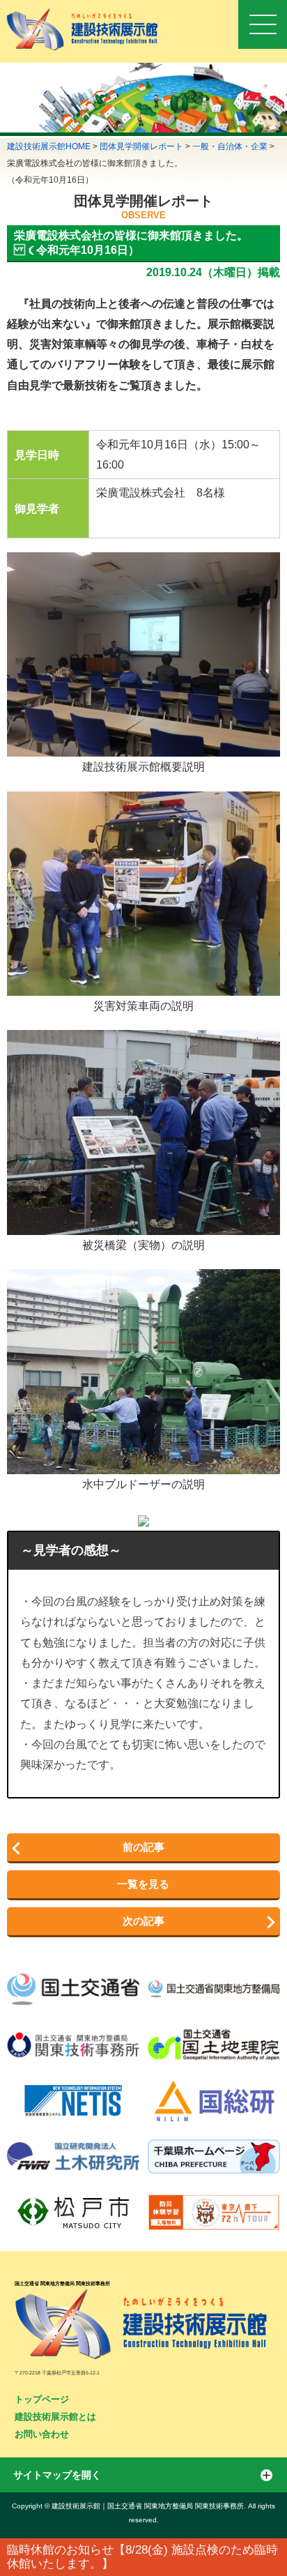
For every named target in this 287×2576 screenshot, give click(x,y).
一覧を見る (143, 1884)
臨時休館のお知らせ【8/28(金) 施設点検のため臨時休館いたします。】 (142, 2557)
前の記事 (143, 1847)
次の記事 (143, 1921)
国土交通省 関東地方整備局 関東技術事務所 (62, 2283)
